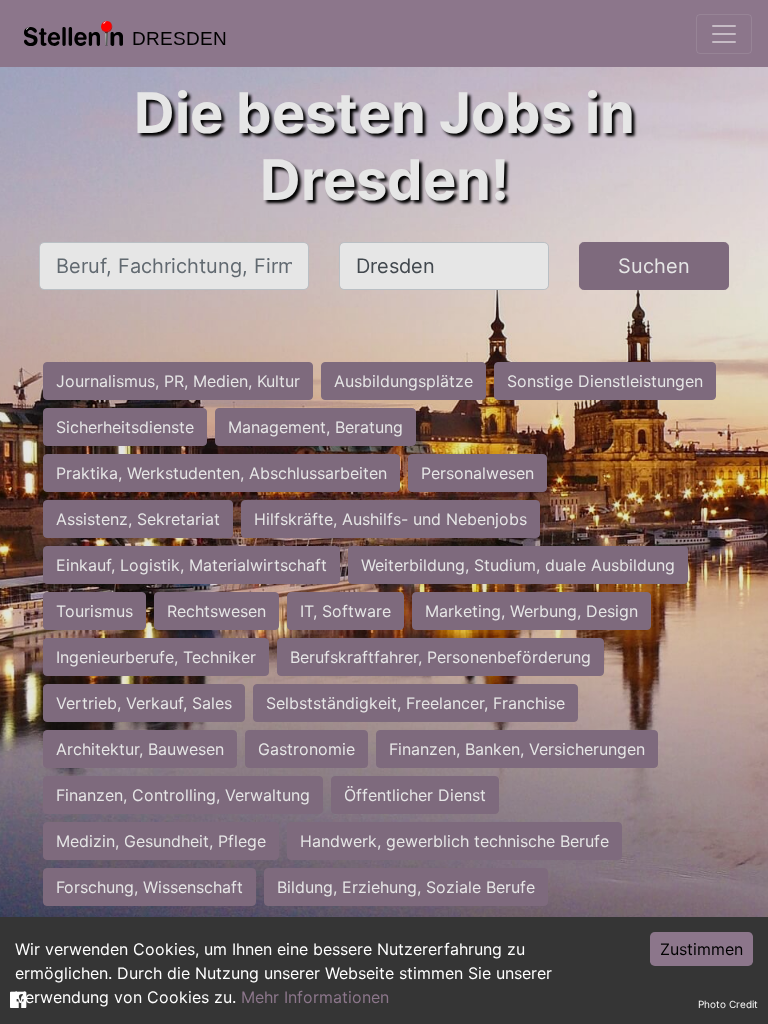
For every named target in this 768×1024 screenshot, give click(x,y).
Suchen (654, 266)
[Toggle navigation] (724, 34)
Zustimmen (701, 949)
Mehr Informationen (315, 997)
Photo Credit (728, 1004)
